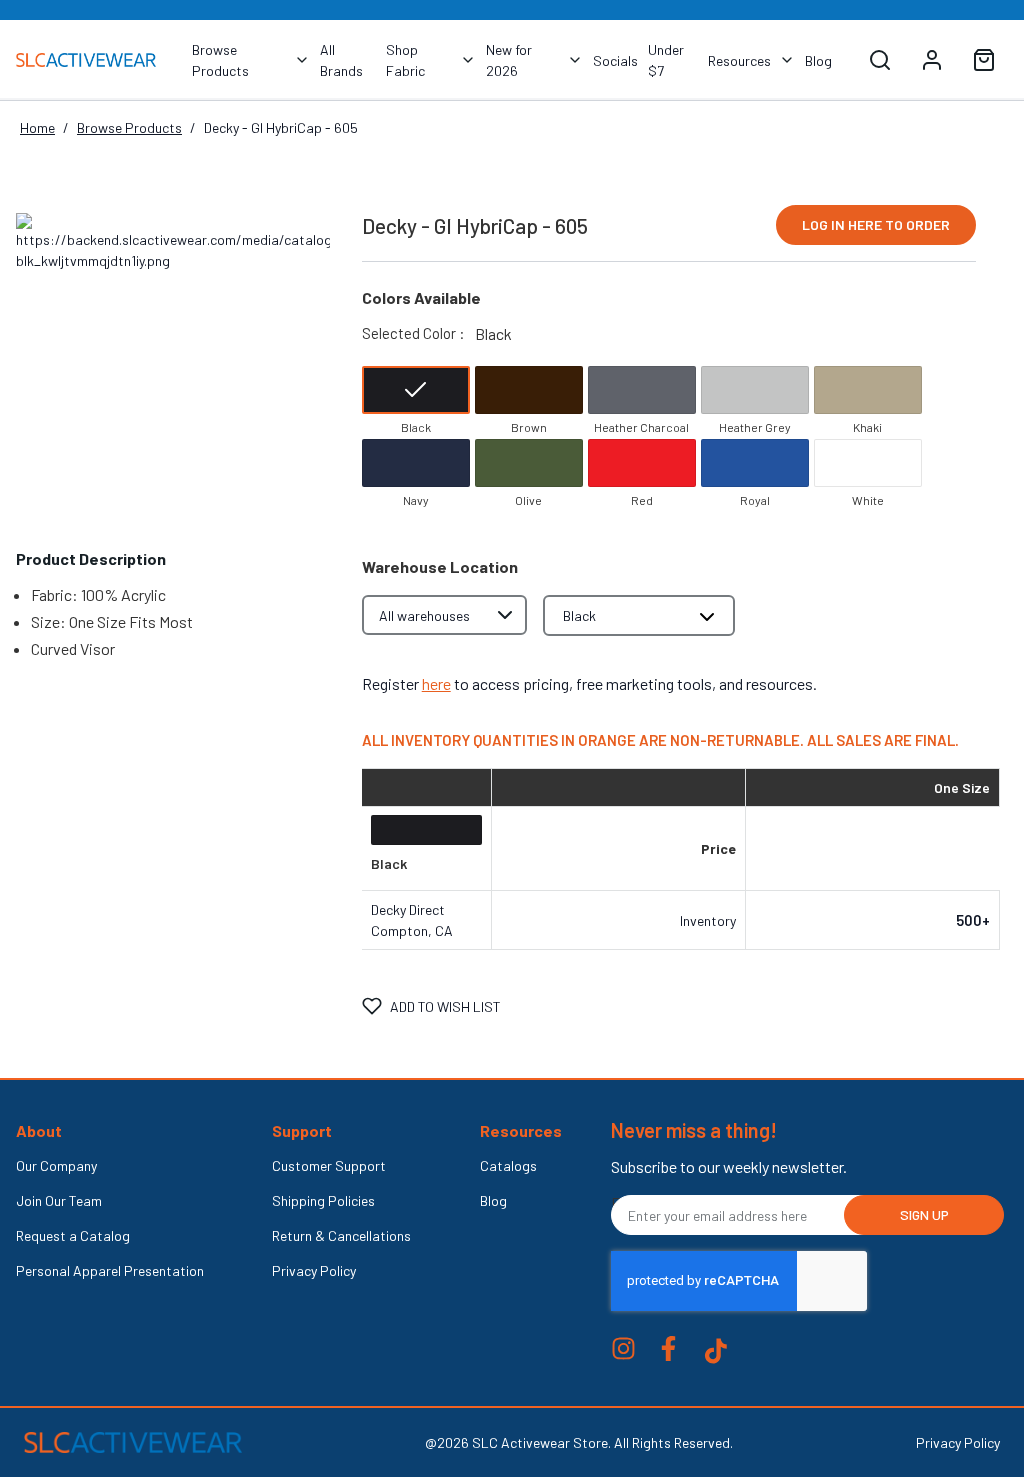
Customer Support (329, 1165)
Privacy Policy (314, 1270)
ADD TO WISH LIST (445, 1006)
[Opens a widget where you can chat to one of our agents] (887, 1312)
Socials (615, 60)
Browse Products (220, 60)
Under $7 (666, 60)
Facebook (668, 1348)
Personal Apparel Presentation (110, 1270)
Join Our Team (59, 1200)
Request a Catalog (73, 1235)
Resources (739, 60)
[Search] (880, 60)
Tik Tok (716, 1351)
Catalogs (508, 1165)
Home (37, 127)
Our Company (56, 1165)
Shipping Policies (323, 1200)
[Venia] (86, 59)
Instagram (623, 1348)
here (436, 683)
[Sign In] (936, 60)
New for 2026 (509, 60)
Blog (818, 60)
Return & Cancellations (341, 1235)
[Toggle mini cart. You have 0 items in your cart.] (984, 60)
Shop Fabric (405, 60)
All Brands (341, 60)
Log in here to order (876, 224)
